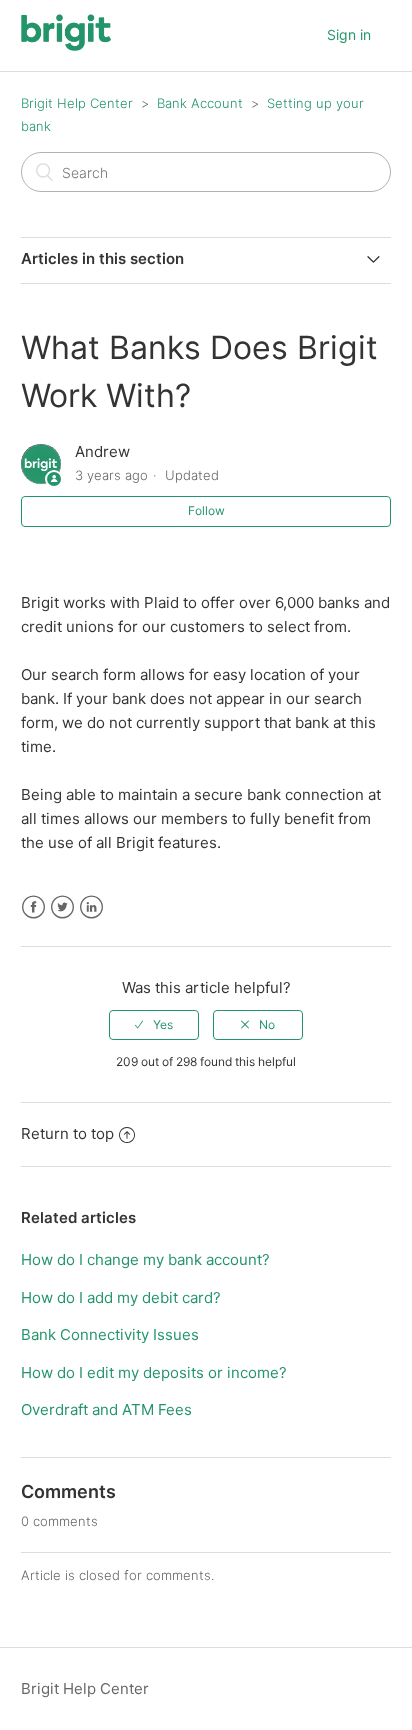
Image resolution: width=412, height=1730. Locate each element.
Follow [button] (206, 510)
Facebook (33, 907)
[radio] (154, 1025)
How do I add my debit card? (121, 1297)
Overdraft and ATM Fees (106, 1409)
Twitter (62, 907)
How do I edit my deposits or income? (154, 1372)
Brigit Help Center (77, 103)
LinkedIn (91, 907)
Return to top (67, 1133)
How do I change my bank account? (145, 1259)
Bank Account (200, 103)
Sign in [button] (349, 34)
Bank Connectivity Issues (110, 1334)
